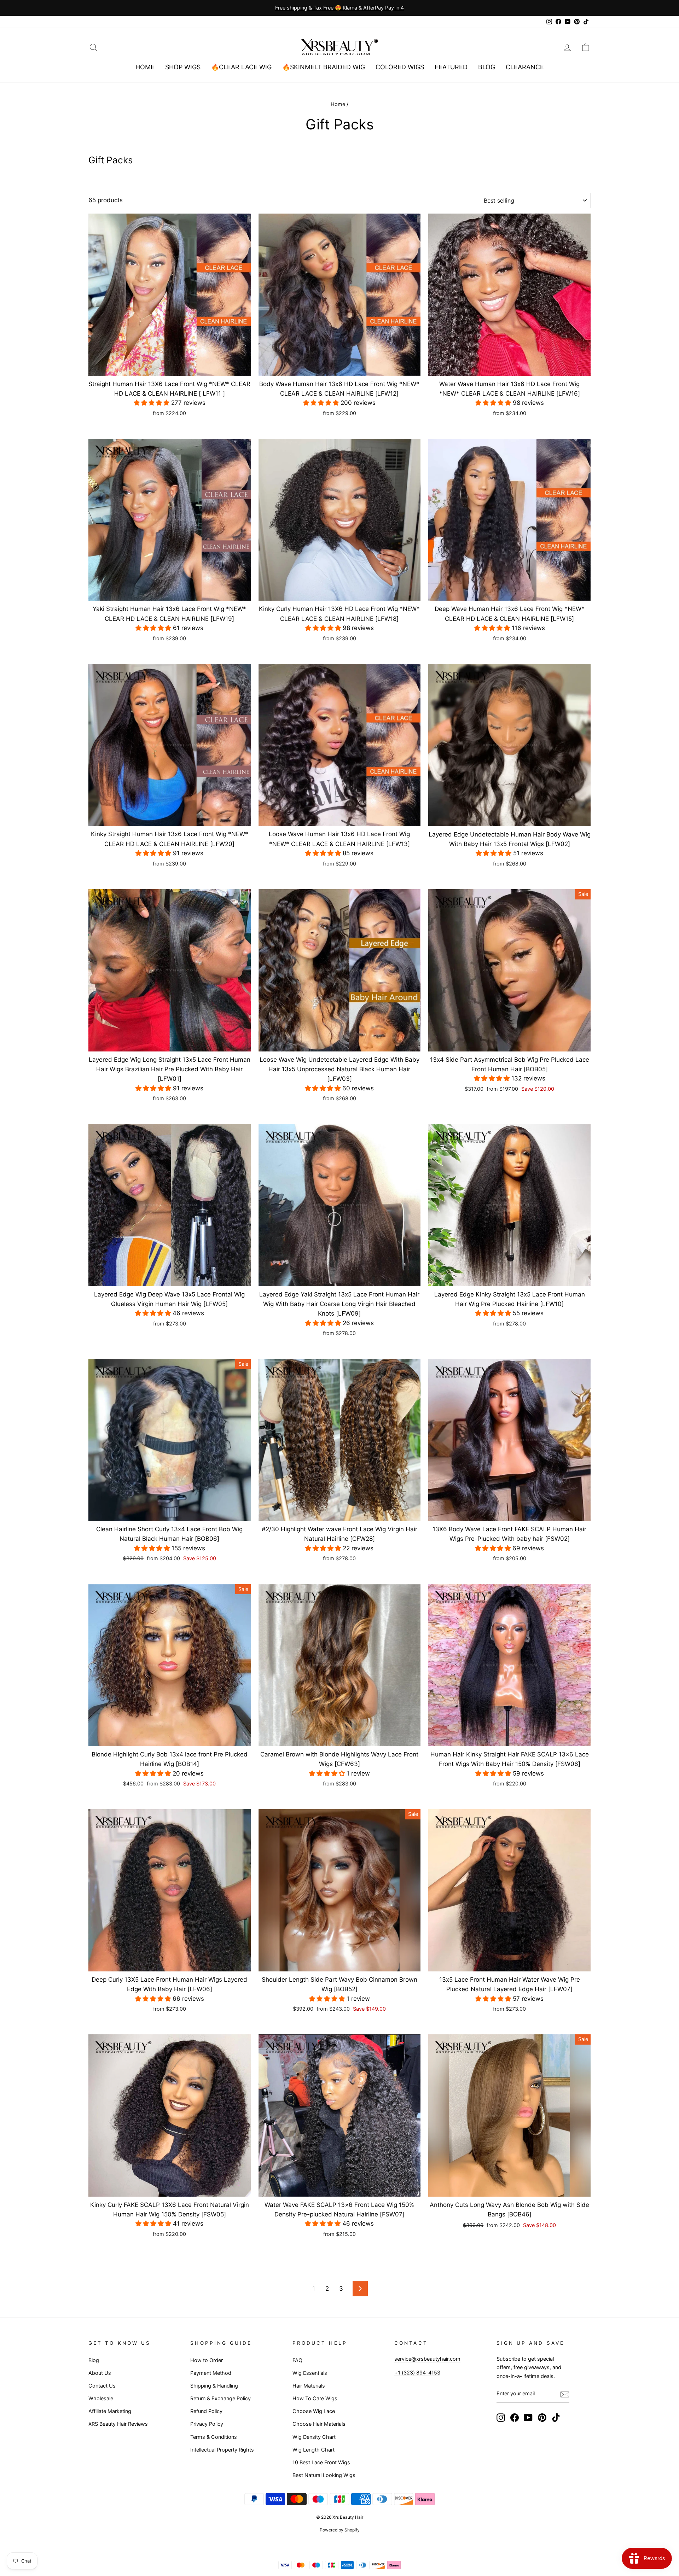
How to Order (207, 2360)
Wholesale (101, 2398)
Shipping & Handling (214, 2386)
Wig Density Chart (314, 2437)
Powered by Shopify (340, 2530)
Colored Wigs (400, 67)
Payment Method (211, 2373)
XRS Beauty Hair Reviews (118, 2424)
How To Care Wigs (315, 2398)
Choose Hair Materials (319, 2424)
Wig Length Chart (314, 2450)
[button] (152, 403)
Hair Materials (309, 2386)
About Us (100, 2373)
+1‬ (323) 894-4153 (417, 2373)
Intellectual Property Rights (222, 2450)
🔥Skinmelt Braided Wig (324, 67)
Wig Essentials (310, 2373)
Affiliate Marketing (110, 2411)
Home (145, 67)
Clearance (525, 67)
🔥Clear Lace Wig (241, 67)
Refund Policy (206, 2411)
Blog (487, 67)
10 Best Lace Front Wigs (321, 2462)
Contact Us (102, 2386)
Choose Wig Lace (314, 2411)
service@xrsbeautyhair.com (427, 2359)
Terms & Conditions (214, 2437)
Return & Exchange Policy (220, 2398)
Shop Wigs (183, 67)
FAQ (297, 2360)
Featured (451, 67)
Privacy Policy (207, 2424)
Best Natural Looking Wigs (324, 2475)
